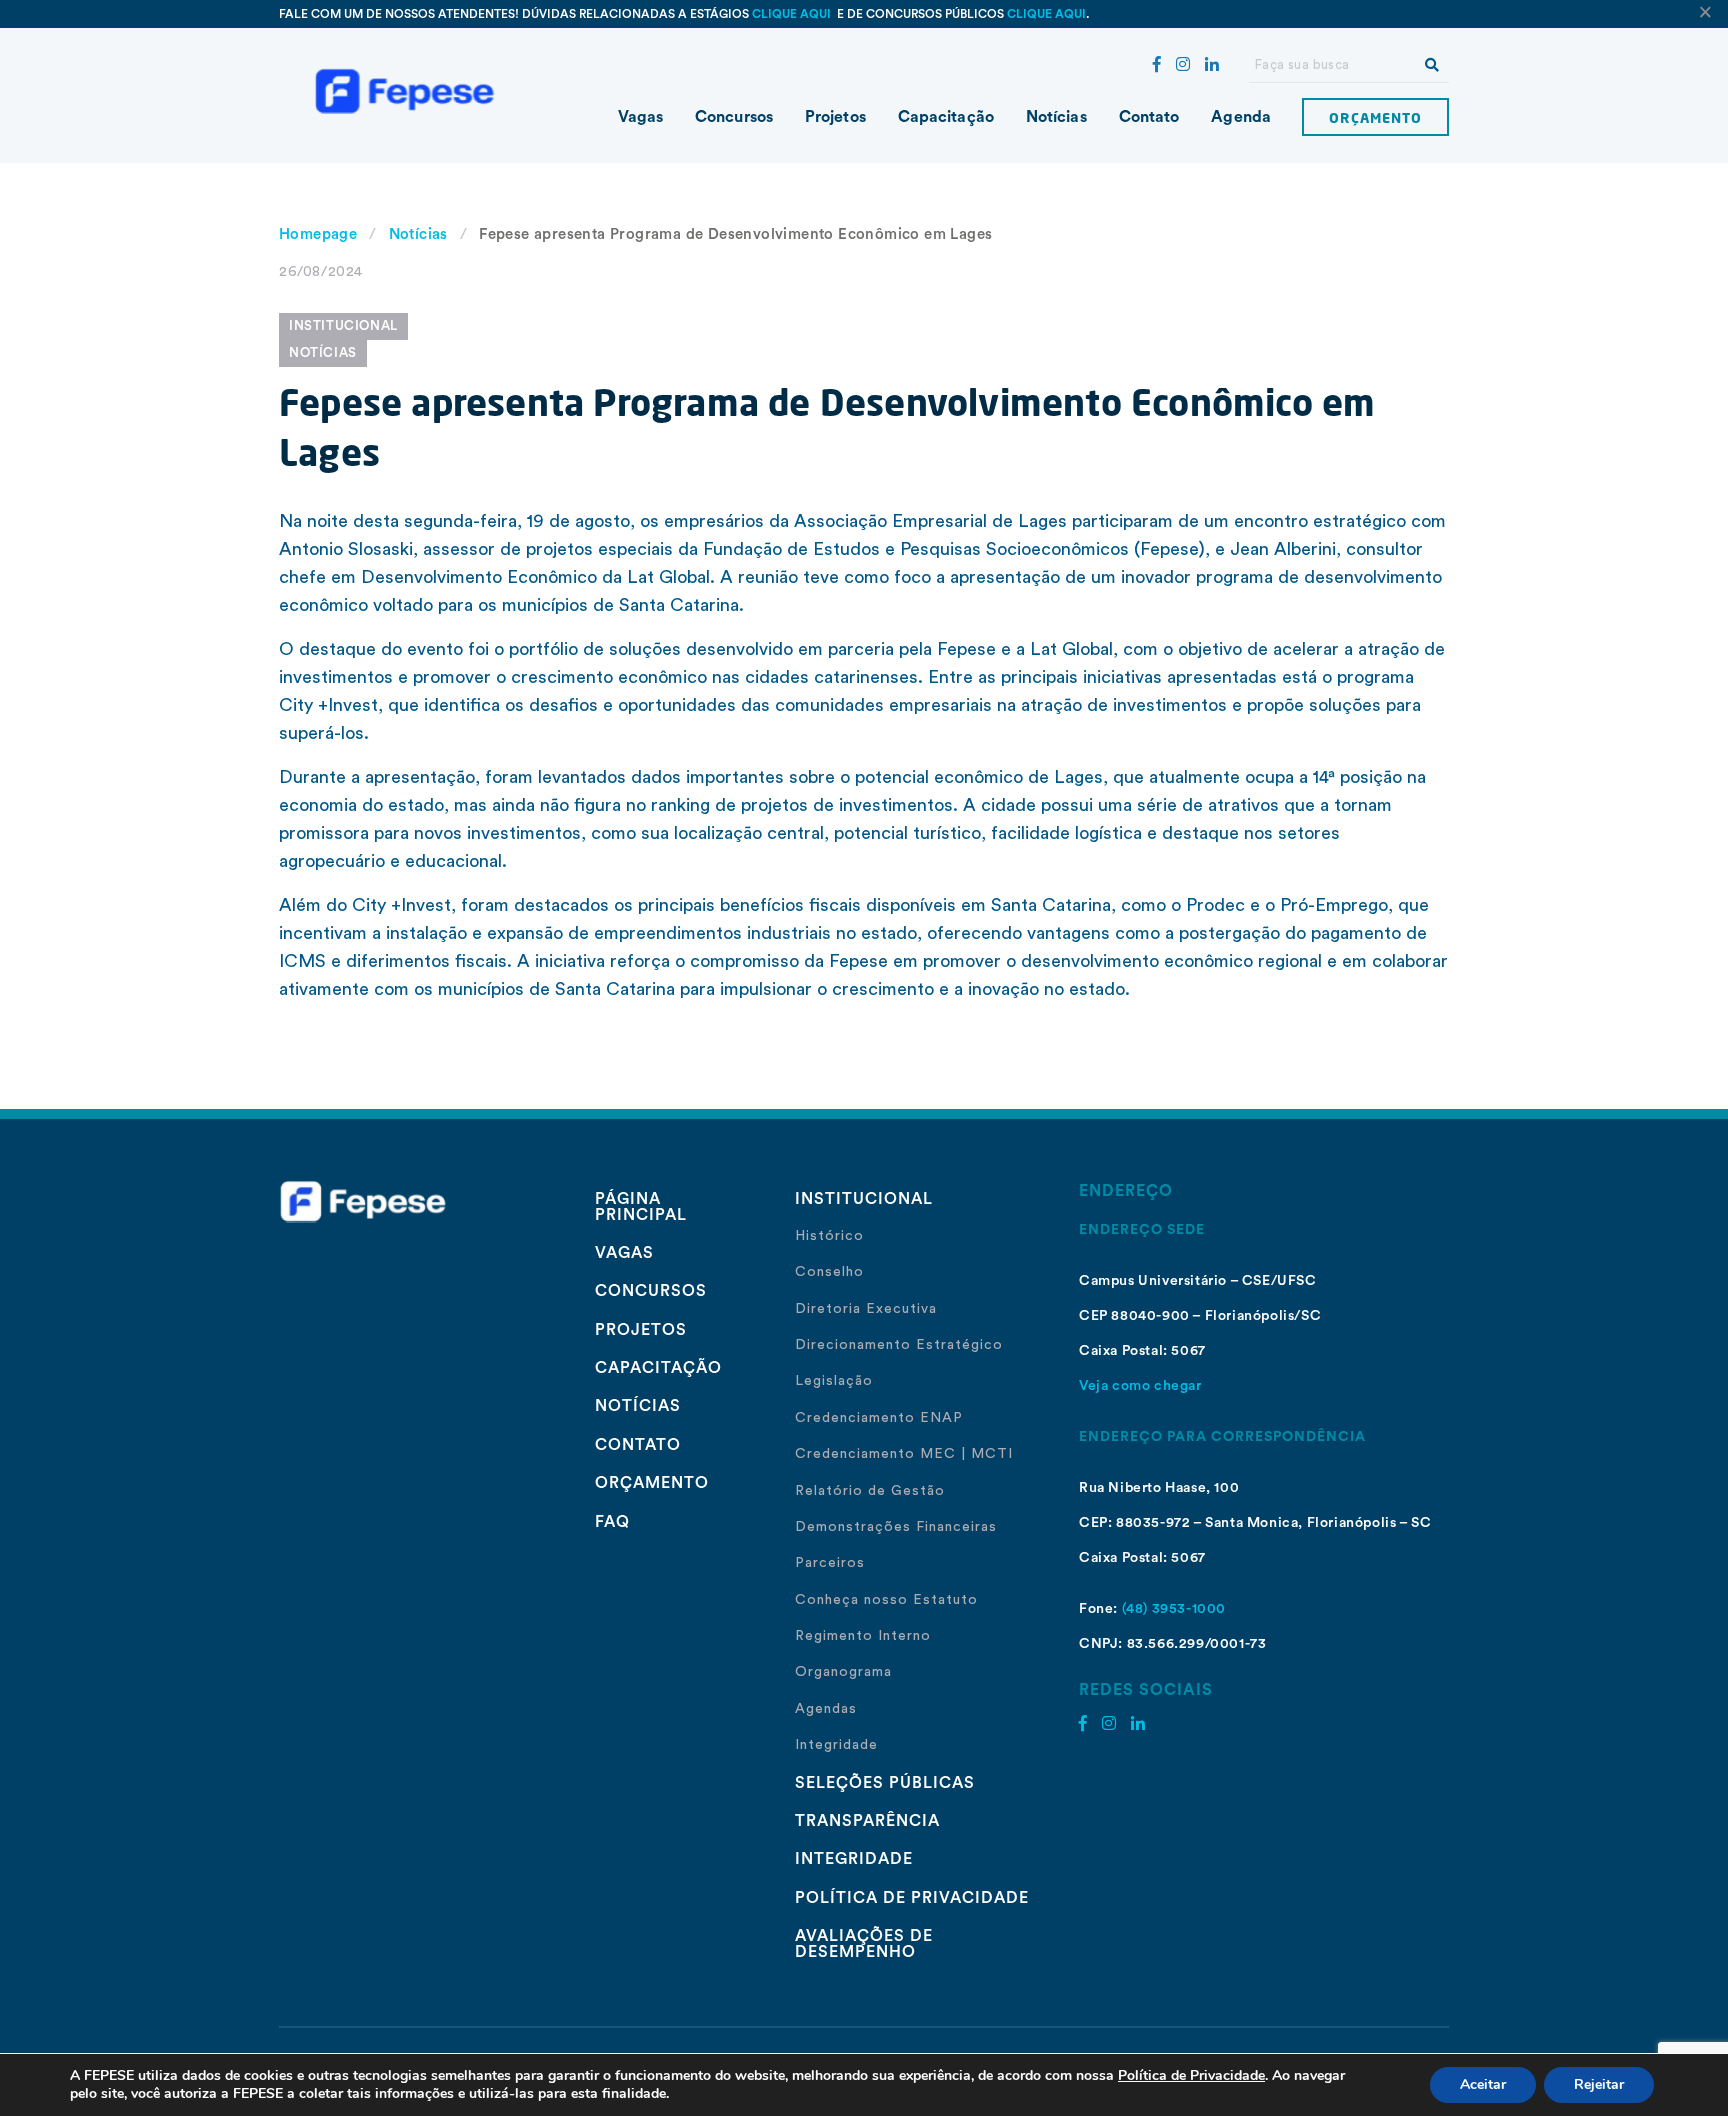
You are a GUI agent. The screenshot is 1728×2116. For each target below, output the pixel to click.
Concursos (734, 117)
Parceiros (830, 1563)
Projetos (835, 117)
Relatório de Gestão (870, 1491)
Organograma (843, 1672)
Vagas (641, 117)
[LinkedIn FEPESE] (1212, 65)
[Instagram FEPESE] (1183, 65)
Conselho (829, 1272)
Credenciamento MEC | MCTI (904, 1454)
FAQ (612, 1522)
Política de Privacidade (912, 1898)
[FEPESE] (414, 90)
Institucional (343, 325)
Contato (1149, 117)
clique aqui (793, 14)
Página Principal (641, 1207)
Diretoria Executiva (866, 1309)
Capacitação (946, 117)
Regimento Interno (863, 1636)
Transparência (867, 1821)
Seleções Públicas (885, 1783)
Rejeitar (1599, 2084)
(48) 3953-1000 (1174, 1609)
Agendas (826, 1709)
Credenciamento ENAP (879, 1418)
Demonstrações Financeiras (896, 1527)
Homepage (318, 234)
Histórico (829, 1236)
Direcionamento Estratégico (899, 1345)
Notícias (1056, 117)
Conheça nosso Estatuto (886, 1600)
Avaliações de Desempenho (864, 1944)
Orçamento (1375, 117)
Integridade (836, 1745)
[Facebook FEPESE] (1157, 65)
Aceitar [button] (1483, 2084)
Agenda (1241, 117)
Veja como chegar (1140, 1386)
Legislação (834, 1381)
